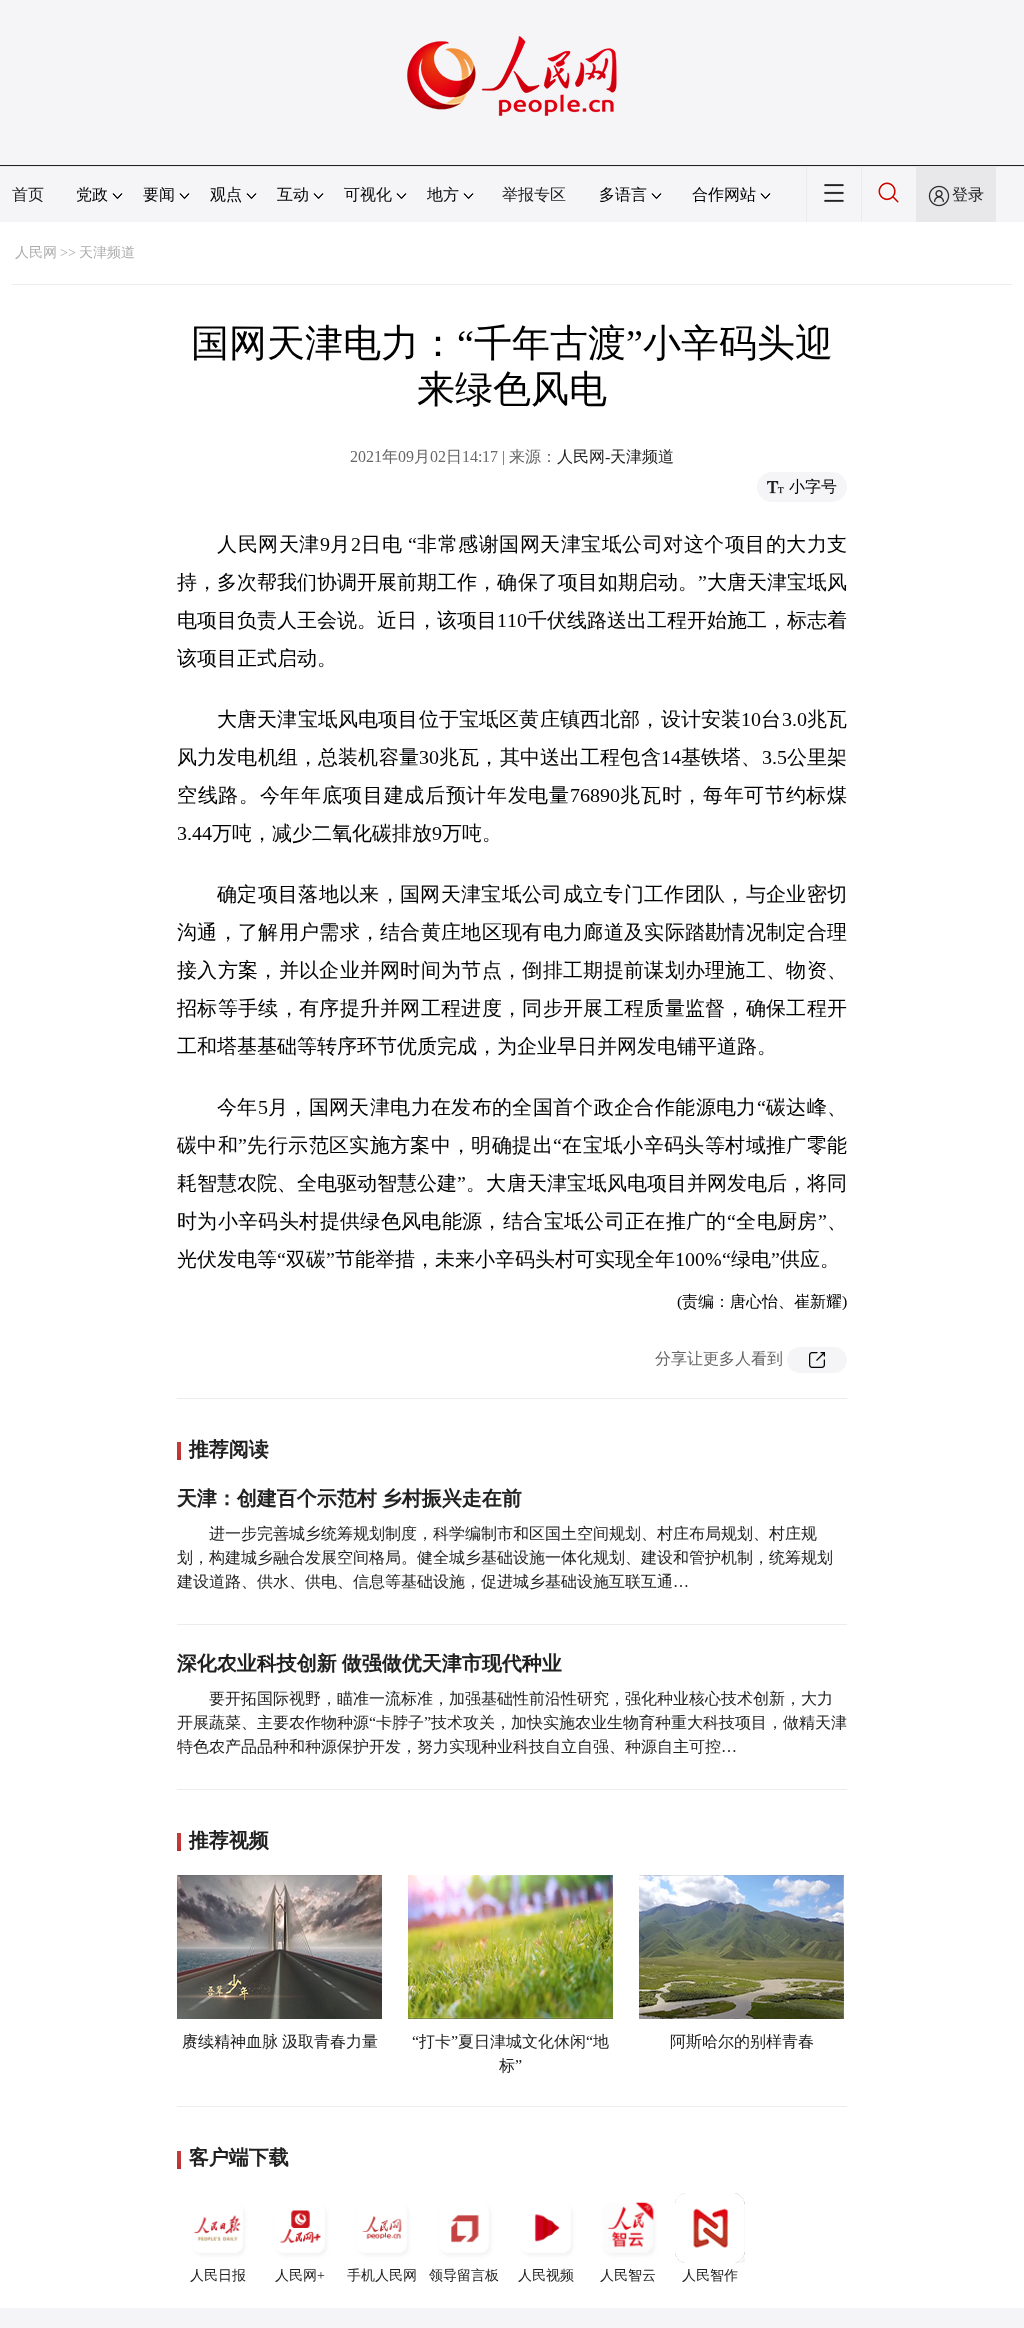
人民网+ (300, 2275)
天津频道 (107, 252)
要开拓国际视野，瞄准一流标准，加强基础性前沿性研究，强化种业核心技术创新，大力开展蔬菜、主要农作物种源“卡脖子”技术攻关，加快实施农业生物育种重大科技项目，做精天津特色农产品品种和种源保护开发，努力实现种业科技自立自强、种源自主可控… (512, 1722)
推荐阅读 (229, 1449)
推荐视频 (229, 1840)
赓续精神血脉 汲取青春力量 (280, 2041)
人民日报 (218, 2275)
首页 (28, 194)
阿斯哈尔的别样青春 (742, 2041)
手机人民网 (382, 2275)
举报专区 (534, 194)
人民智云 (628, 2275)
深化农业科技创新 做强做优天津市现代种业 (369, 1663)
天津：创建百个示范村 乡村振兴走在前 (349, 1498)
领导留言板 (464, 2275)
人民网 (36, 252)
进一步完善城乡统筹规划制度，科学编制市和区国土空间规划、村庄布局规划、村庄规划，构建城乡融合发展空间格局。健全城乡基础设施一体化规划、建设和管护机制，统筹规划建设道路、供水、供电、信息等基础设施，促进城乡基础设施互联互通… (505, 1557)
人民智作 (710, 2275)
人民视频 (546, 2275)
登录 (968, 194)
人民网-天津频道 (615, 456)
